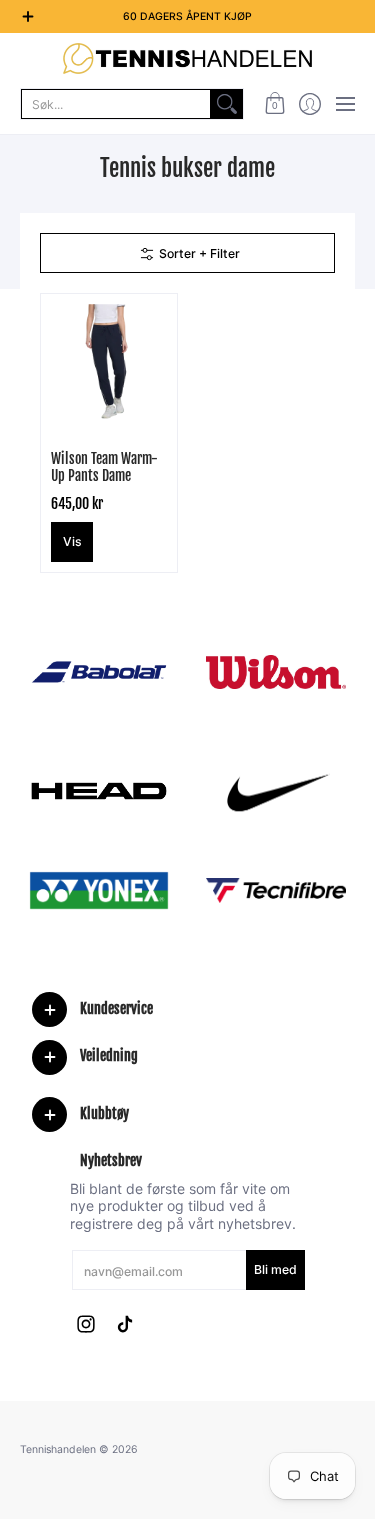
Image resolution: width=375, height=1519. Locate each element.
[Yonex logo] (99, 890)
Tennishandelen (58, 1449)
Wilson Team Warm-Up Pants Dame (104, 467)
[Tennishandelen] (187, 58)
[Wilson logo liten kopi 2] (277, 671)
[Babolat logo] (99, 672)
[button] (274, 104)
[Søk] (227, 104)
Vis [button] (72, 541)
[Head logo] (99, 791)
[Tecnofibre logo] (277, 890)
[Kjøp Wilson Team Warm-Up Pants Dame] (109, 362)
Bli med (275, 1269)
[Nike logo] (277, 791)
